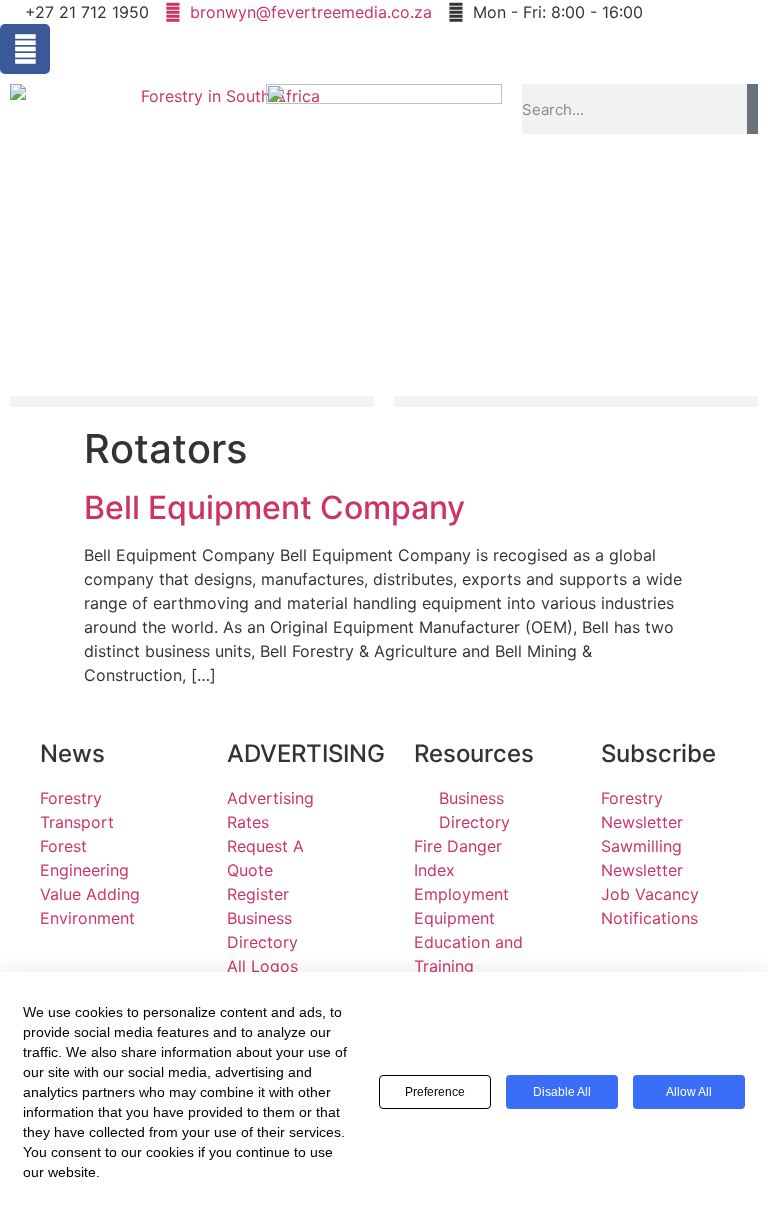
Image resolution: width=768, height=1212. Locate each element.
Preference (435, 1092)
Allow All (689, 1092)
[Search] (752, 109)
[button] (192, 401)
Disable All (562, 1092)
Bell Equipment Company (274, 507)
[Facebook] (25, 49)
